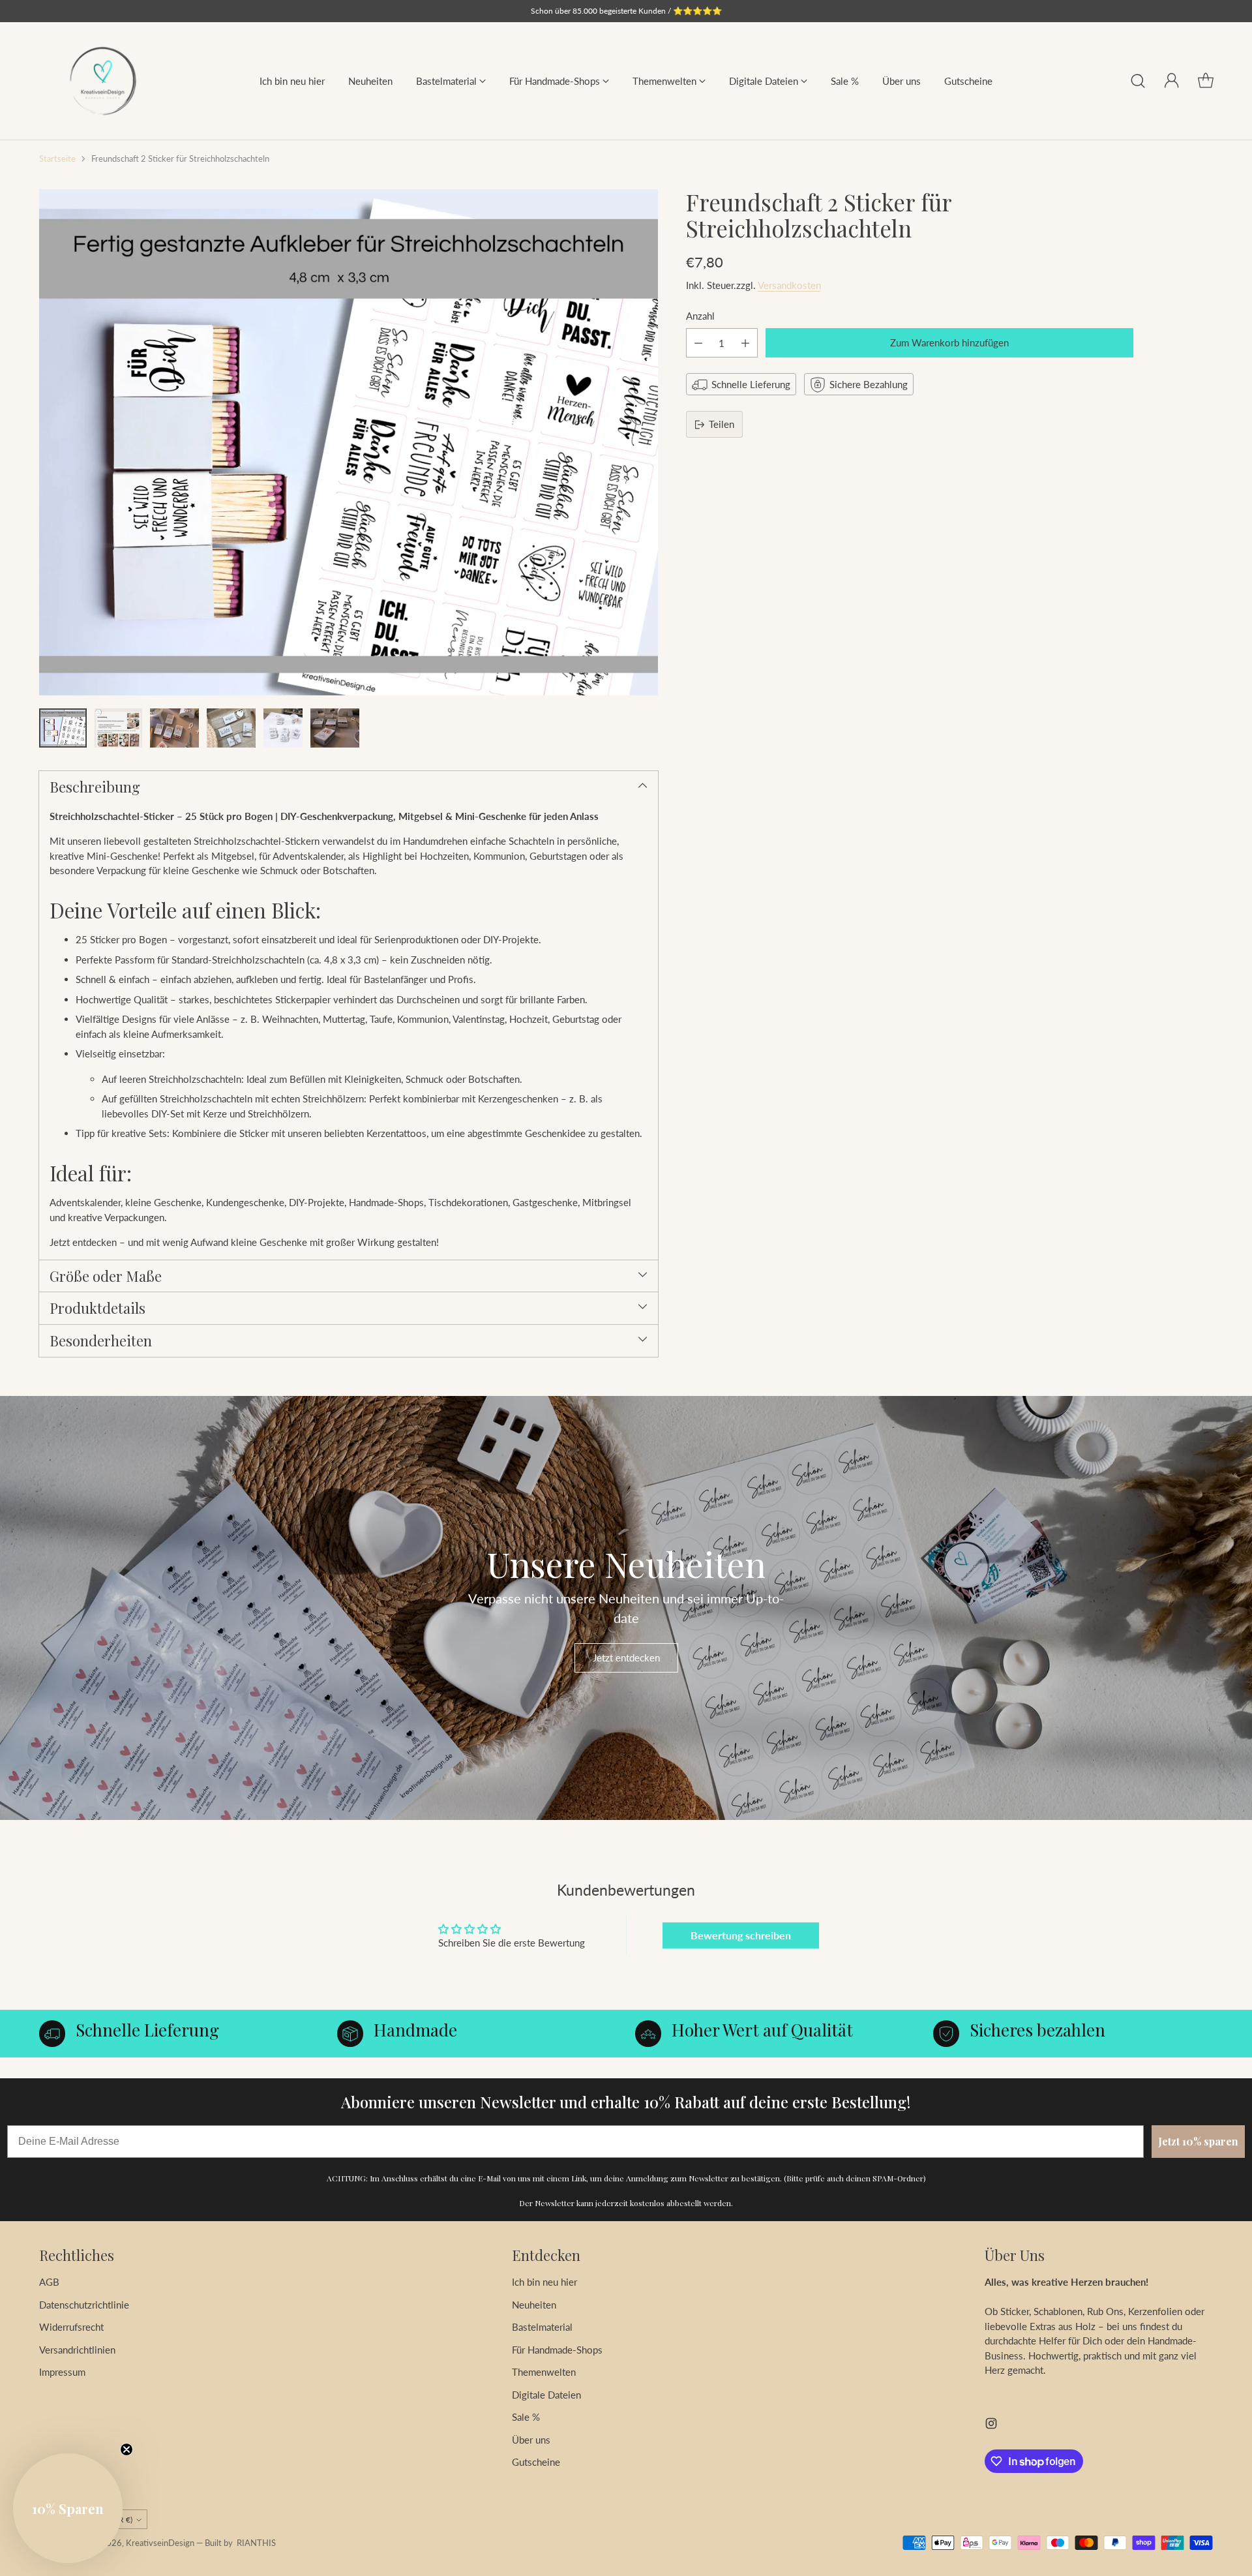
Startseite (57, 159)
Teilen (722, 425)
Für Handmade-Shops (557, 2350)
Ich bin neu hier (544, 2282)
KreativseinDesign (160, 2543)
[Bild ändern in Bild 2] (118, 728)
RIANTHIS (256, 2543)
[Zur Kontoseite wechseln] (1172, 81)
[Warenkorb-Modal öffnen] (1206, 81)
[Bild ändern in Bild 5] (283, 728)
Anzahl (700, 316)
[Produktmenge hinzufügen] (745, 343)
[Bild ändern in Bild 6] (335, 728)
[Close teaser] (127, 2449)
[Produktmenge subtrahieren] (698, 343)
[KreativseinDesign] (103, 81)
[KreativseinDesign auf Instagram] (991, 2425)
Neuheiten (534, 2305)
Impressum (62, 2372)
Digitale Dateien (546, 2395)
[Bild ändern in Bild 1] (63, 728)
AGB (49, 2282)
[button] (68, 2508)
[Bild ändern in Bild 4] (231, 728)
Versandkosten (789, 286)
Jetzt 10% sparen (1198, 2141)
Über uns (531, 2440)
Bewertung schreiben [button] (741, 1935)
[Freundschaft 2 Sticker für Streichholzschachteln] (349, 442)
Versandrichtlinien (77, 2350)
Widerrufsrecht (71, 2327)
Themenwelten (544, 2372)
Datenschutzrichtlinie (84, 2305)
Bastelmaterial (542, 2327)
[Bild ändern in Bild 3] (174, 728)
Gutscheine (536, 2462)
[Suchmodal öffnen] (1138, 81)
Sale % (526, 2417)
